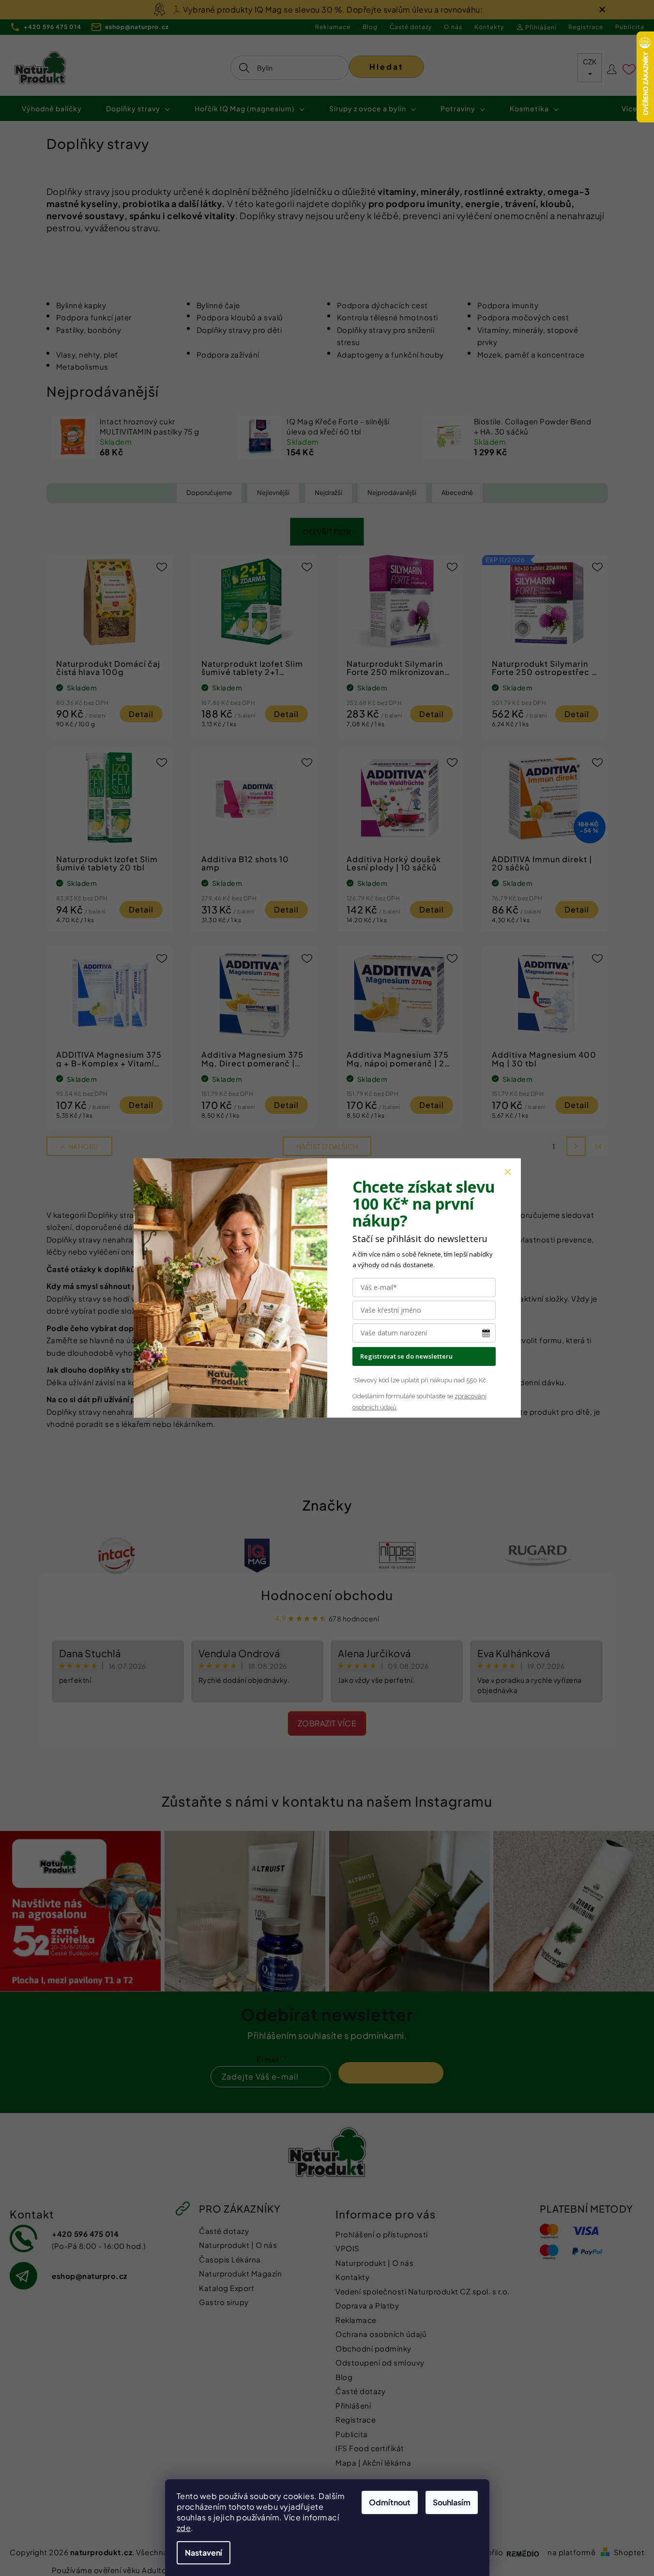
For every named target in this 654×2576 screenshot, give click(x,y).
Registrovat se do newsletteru (406, 1356)
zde (184, 2528)
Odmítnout (390, 2502)
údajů (388, 1407)
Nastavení (204, 2553)
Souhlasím (452, 2502)
